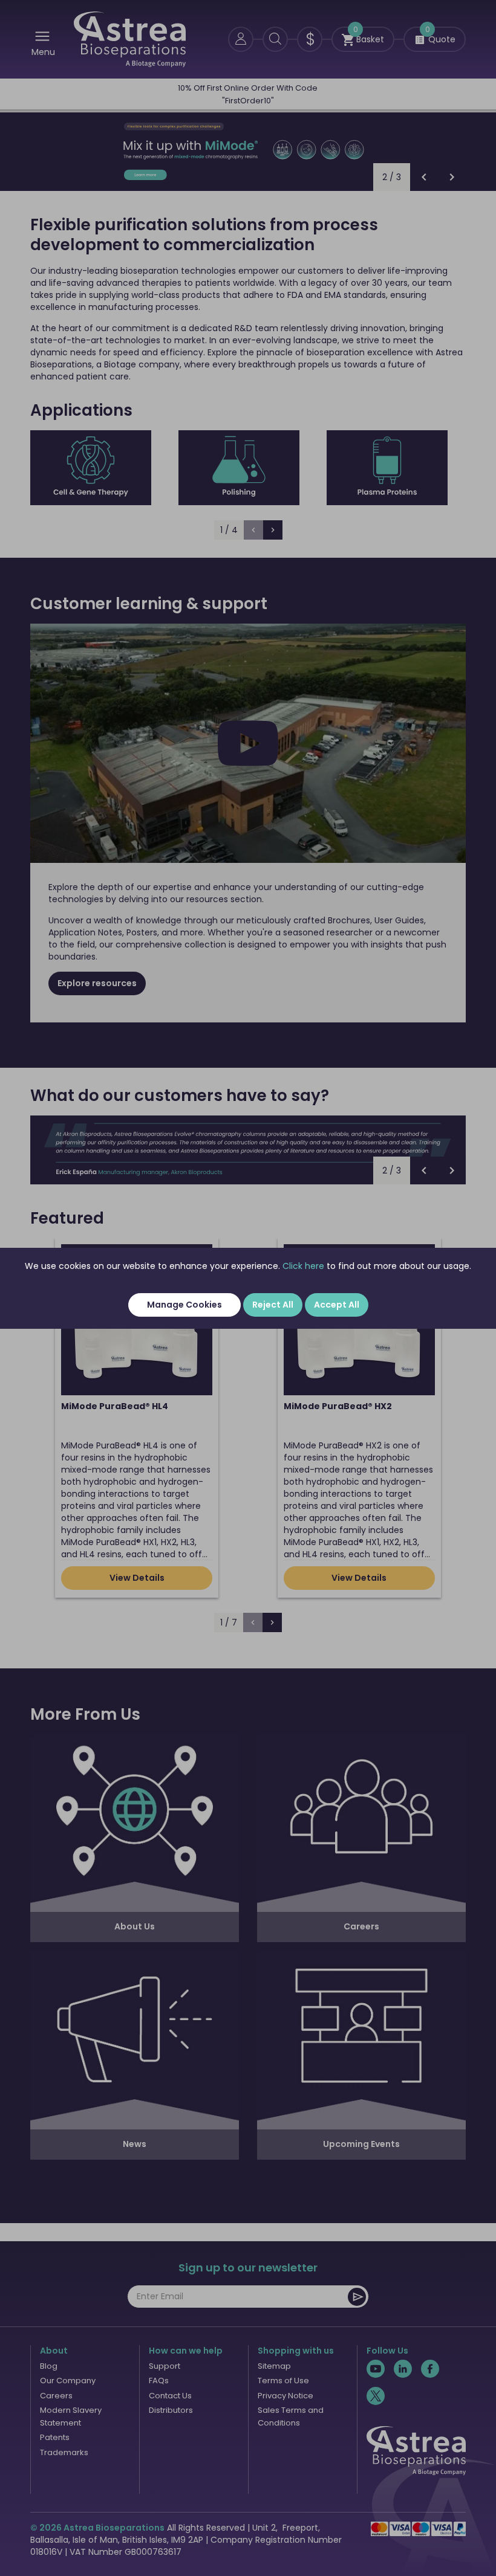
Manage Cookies (184, 1305)
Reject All (273, 1305)
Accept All (337, 1305)
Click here (303, 1266)
